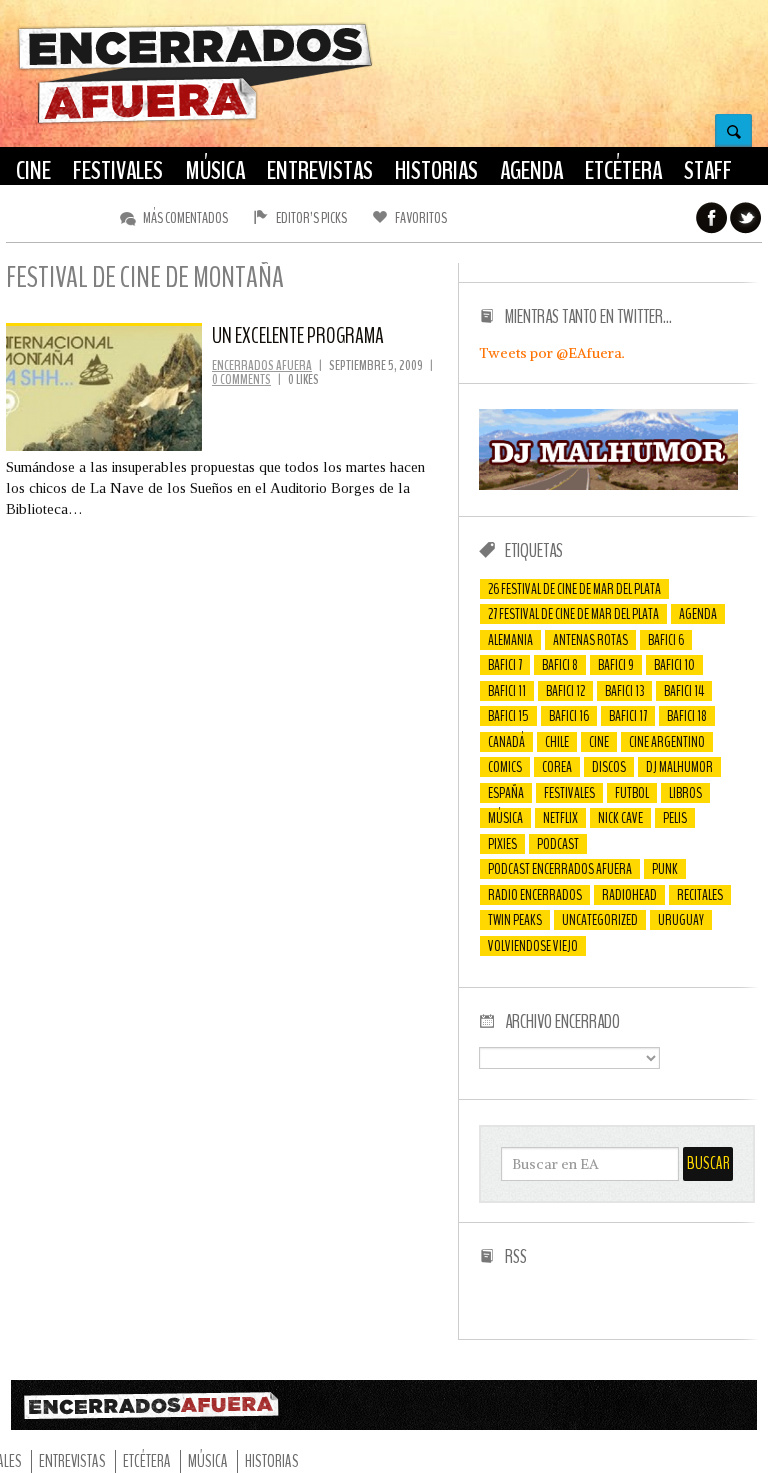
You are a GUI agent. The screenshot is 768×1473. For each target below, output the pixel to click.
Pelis (675, 818)
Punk (665, 869)
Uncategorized (600, 920)
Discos (609, 767)
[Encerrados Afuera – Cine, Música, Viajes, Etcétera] (195, 121)
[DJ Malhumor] (608, 485)
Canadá (506, 742)
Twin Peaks (515, 920)
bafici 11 (507, 691)
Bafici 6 (666, 640)
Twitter (746, 218)
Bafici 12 (565, 691)
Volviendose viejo (533, 946)
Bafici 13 (624, 691)
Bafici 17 (628, 716)
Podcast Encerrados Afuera (560, 869)
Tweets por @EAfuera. (552, 353)
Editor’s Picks (311, 218)
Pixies (502, 844)
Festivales (569, 793)
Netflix (560, 818)
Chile (557, 742)
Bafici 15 (508, 716)
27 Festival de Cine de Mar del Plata (573, 614)
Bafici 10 (674, 665)
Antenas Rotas (590, 640)
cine (599, 742)
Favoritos (421, 218)
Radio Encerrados (535, 895)
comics (505, 767)
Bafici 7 (505, 665)
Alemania (510, 640)
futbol (632, 793)
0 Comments (241, 379)
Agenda (698, 614)
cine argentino (667, 742)
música (505, 818)
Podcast (558, 844)
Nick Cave (620, 818)
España (506, 793)
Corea (557, 767)
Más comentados (185, 218)
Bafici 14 (684, 691)
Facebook (712, 218)
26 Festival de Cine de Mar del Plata (574, 589)
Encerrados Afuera (262, 365)
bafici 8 (560, 665)
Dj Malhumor (679, 767)
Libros (685, 793)
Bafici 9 (616, 665)
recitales (700, 895)
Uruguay (681, 920)
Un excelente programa (298, 336)
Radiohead (629, 895)
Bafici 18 (687, 716)
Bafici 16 (569, 716)
